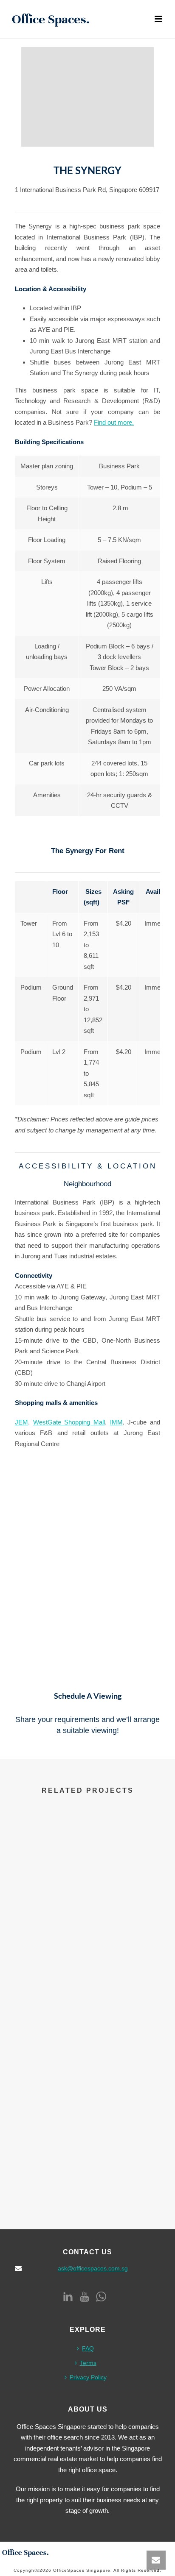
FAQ (88, 2348)
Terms (88, 2363)
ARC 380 (87, 1988)
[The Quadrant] (87, 1851)
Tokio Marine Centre (87, 2085)
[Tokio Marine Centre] (87, 2044)
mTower (88, 2181)
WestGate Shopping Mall (69, 1422)
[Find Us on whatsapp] (101, 2297)
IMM (116, 1422)
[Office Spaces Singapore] (25, 2552)
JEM (21, 1422)
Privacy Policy (88, 2377)
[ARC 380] (87, 1947)
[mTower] (87, 2141)
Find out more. (114, 422)
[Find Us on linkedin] (68, 2297)
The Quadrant (87, 1891)
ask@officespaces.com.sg (93, 2268)
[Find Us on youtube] (85, 2297)
